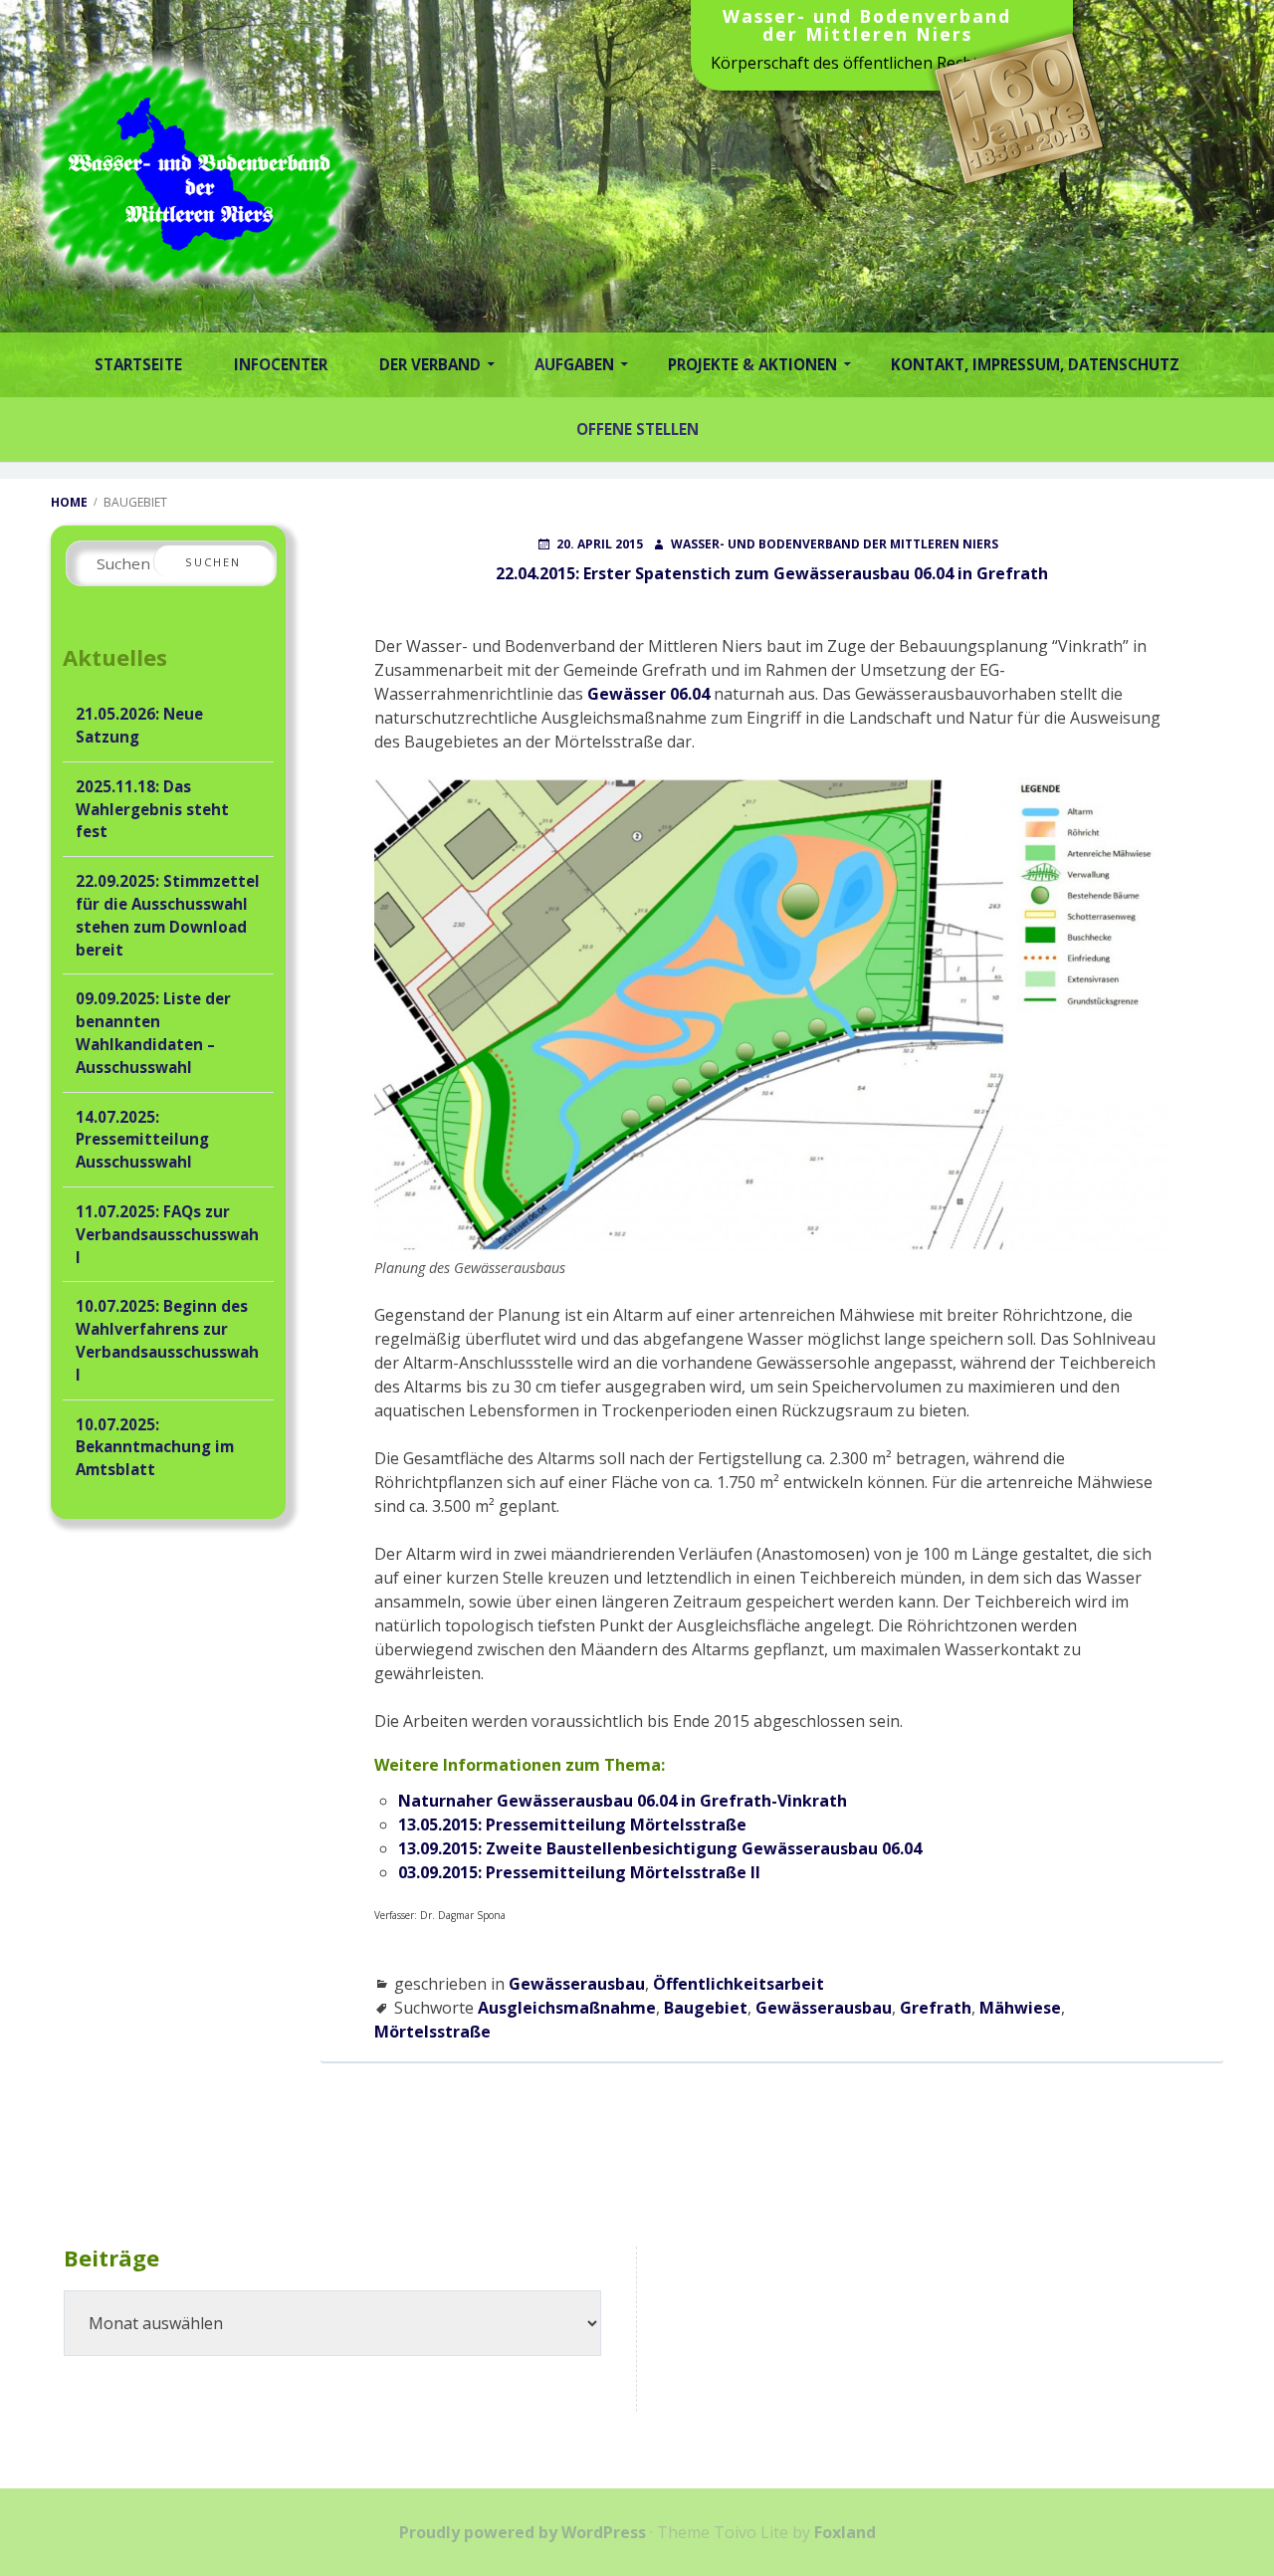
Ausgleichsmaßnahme (567, 2008)
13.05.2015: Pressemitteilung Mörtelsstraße (572, 1825)
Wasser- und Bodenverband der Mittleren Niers (867, 27)
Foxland (845, 2532)
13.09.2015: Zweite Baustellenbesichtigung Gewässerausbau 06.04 (660, 1848)
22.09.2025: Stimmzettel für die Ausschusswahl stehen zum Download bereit (168, 915)
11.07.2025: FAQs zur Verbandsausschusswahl (167, 1234)
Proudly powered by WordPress (523, 2532)
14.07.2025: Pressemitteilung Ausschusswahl (142, 1140)
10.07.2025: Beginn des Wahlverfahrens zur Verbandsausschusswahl (167, 1340)
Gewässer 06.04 (648, 694)
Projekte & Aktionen (752, 364)
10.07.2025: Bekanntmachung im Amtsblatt (155, 1447)
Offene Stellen (637, 429)
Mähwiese (1020, 2008)
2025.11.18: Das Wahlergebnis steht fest (152, 809)
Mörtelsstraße (432, 2032)
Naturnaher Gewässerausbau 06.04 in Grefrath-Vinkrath (623, 1801)
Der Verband (430, 364)
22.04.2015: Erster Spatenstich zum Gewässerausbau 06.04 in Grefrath (772, 573)
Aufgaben (574, 364)
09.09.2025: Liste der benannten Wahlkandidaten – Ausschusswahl (153, 1032)
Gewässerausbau (577, 1984)
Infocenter (281, 364)
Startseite (138, 364)
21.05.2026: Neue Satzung (139, 725)
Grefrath (936, 2008)
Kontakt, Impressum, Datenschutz (1035, 364)
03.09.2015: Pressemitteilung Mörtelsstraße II (579, 1872)
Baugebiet (706, 2008)
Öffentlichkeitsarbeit (739, 1984)
